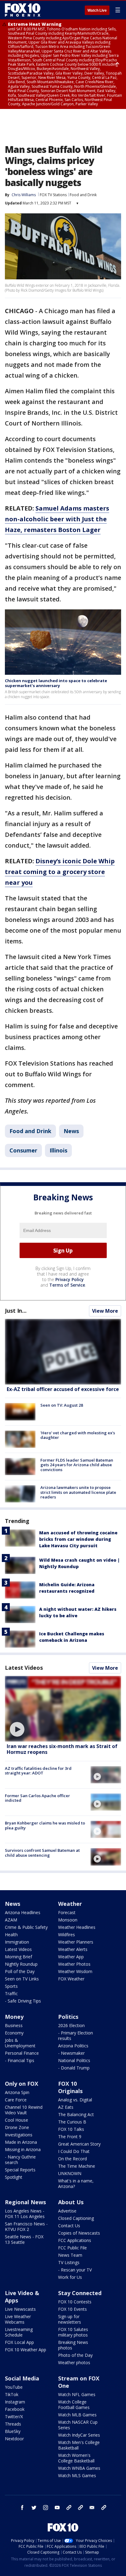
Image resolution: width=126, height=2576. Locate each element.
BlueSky (13, 2431)
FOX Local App (19, 2342)
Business (14, 2025)
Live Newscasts (20, 2309)
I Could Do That (74, 2151)
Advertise (67, 2211)
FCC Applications (75, 2240)
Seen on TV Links (22, 1979)
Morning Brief (19, 1957)
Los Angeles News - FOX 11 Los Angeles (25, 2214)
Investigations (19, 2135)
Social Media (22, 2378)
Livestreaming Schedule (19, 2332)
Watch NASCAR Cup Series (78, 2425)
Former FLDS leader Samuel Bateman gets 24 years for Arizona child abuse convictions (77, 1465)
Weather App (71, 1957)
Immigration (17, 1942)
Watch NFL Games (77, 2394)
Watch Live (97, 10)
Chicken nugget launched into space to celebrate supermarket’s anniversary (56, 683)
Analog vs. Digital (75, 2100)
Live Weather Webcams (18, 2319)
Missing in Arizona (23, 2149)
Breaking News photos (73, 2345)
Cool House (17, 2120)
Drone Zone (17, 2127)
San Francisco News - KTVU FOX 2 (26, 2226)
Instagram (15, 2402)
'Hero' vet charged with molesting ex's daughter (78, 1435)
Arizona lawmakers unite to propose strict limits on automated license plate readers (78, 1492)
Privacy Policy (70, 1279)
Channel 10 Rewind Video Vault (24, 2110)
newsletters (104, 2508)
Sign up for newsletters (70, 2319)
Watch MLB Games (77, 2415)
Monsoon (68, 1920)
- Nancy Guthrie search (20, 2160)
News (71, 1131)
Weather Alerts (73, 1949)
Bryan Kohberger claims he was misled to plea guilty (45, 1825)
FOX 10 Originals (70, 2087)
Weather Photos (74, 1964)
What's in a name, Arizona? (76, 2184)
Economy (14, 2033)
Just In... (16, 1311)
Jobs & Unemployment (20, 2043)
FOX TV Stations (53, 195)
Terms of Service (67, 1285)
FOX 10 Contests (75, 2302)
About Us (71, 2202)
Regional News (25, 2202)
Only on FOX (22, 2084)
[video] (63, 1709)
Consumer (23, 1150)
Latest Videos (24, 1668)
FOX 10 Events (72, 2309)
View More (105, 1311)
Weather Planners (76, 1942)
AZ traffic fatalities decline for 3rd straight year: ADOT (38, 1771)
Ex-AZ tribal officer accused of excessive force (63, 1389)
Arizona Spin (17, 2092)
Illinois (58, 1150)
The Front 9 (70, 2137)
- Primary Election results (76, 2036)
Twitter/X (14, 2417)
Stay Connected (80, 2293)
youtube (57, 2508)
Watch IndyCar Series (79, 2435)
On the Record (72, 2159)
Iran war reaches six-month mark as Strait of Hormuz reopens (62, 1749)
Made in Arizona (21, 2142)
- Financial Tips (20, 2060)
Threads (13, 2424)
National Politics (74, 2060)
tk (69, 2508)
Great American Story (79, 2144)
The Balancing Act (76, 2114)
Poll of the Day (20, 1971)
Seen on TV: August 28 (62, 1405)
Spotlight (14, 2177)
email (92, 2508)
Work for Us (70, 2277)
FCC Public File (72, 2248)
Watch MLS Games (77, 2475)
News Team (70, 2255)
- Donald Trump (74, 2068)
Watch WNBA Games (79, 2468)
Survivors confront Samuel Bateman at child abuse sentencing (42, 1853)
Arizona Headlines (23, 1912)
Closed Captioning (76, 2218)
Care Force (16, 2100)
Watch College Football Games (74, 2405)
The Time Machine (77, 2166)
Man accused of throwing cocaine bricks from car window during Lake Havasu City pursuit (78, 1539)
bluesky (80, 2508)
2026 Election (71, 2025)
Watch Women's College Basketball (76, 2458)
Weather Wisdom (75, 1971)
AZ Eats (66, 2107)
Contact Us (69, 2226)
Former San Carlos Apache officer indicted (37, 1798)
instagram (46, 2508)
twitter (34, 2508)
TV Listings (69, 2262)
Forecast (67, 1912)
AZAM (11, 1920)
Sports (11, 1986)
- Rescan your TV (75, 2270)
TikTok (12, 2394)
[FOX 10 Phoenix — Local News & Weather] (23, 10)
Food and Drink (83, 195)
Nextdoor (14, 2439)
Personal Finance (22, 2053)
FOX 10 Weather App (26, 2350)
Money (14, 2017)
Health (11, 1935)
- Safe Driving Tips (23, 2001)
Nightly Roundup (21, 1964)
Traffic (11, 1993)
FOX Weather (71, 1979)
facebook (22, 2508)
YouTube (14, 2387)
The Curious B (72, 2122)
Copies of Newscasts (79, 2233)
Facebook (15, 2409)
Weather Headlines (77, 1927)
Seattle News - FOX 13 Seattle (24, 2239)
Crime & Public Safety (26, 1927)
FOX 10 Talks (71, 2129)
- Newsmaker (71, 2053)
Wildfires (67, 1935)
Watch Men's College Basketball (79, 2445)
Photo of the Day (75, 2355)
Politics (68, 2017)
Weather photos (74, 2362)
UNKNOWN (70, 2173)
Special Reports (20, 2170)
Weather (70, 1904)
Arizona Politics (73, 2046)
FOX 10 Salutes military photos (73, 2332)
